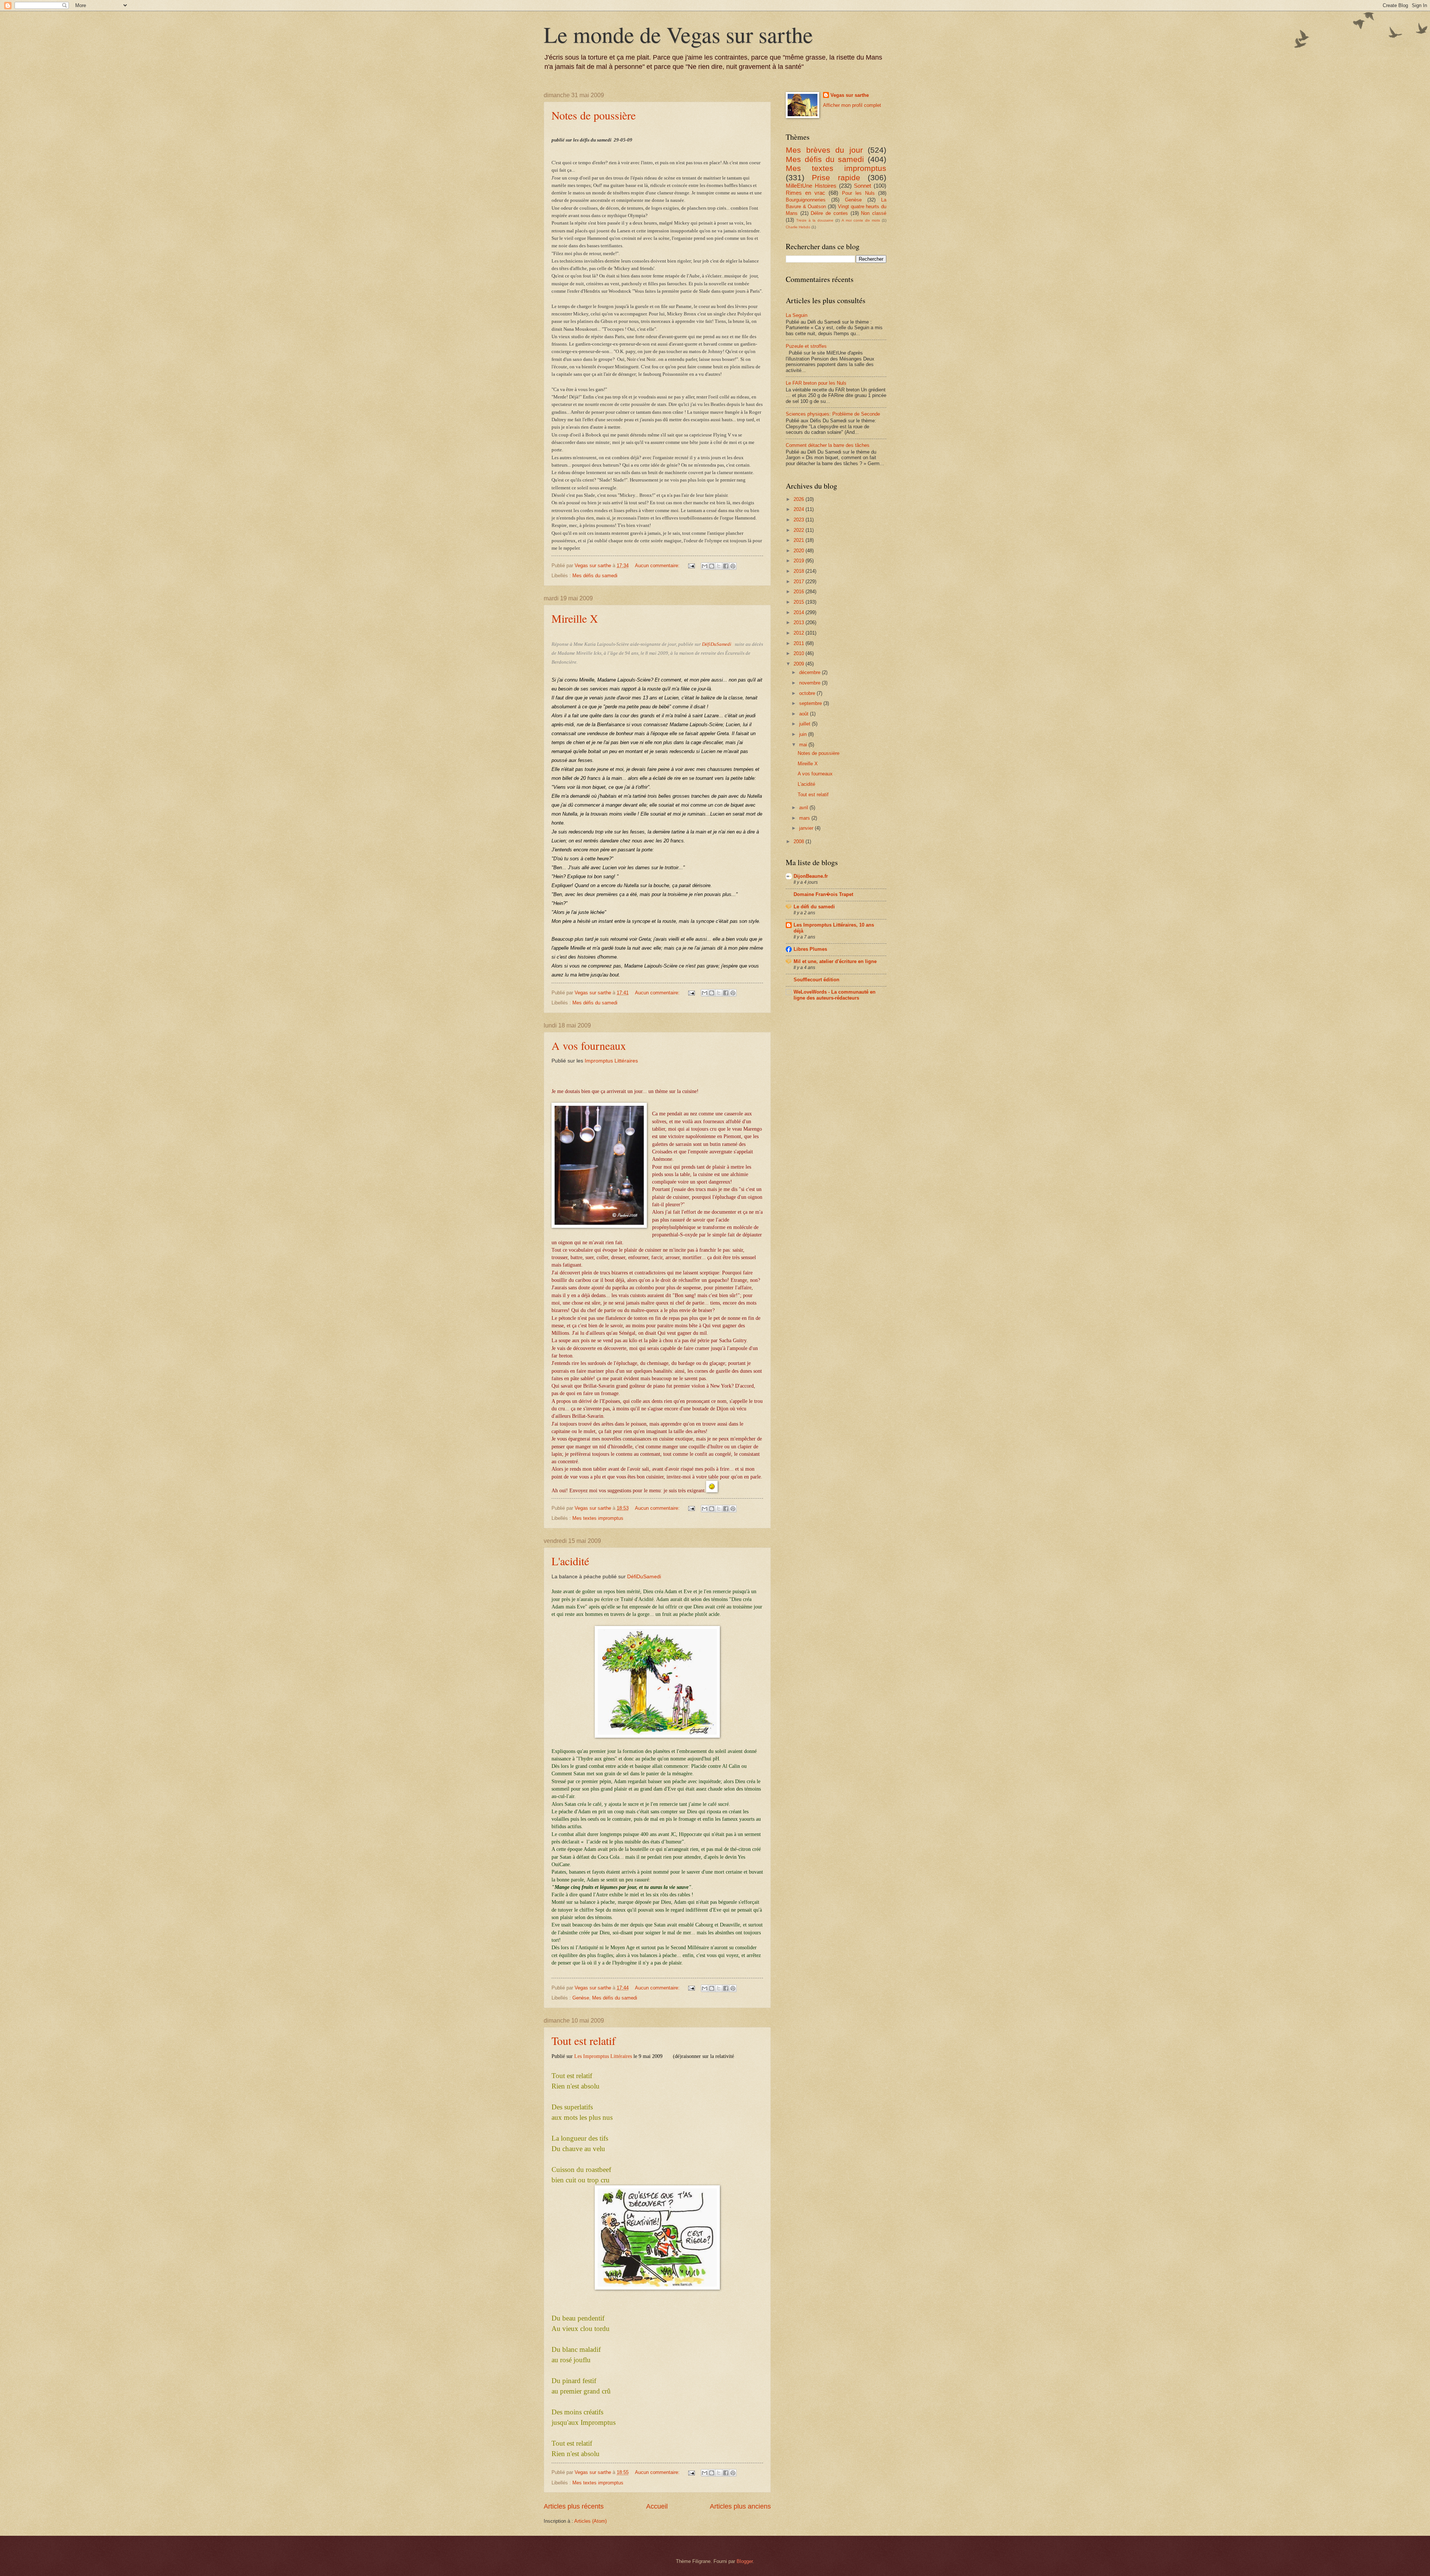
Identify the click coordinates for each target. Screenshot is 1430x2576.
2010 (800, 653)
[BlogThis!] (712, 566)
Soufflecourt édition (816, 980)
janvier (807, 828)
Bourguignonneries (806, 200)
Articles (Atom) (590, 2521)
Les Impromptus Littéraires (603, 2056)
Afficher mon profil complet (852, 105)
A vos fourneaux (589, 1045)
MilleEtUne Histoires (811, 186)
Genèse (581, 1998)
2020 (800, 551)
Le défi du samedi (814, 907)
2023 (800, 520)
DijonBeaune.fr (811, 876)
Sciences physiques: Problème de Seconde (833, 414)
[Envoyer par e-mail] (705, 566)
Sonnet (862, 186)
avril (804, 808)
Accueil (657, 2506)
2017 (800, 582)
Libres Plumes (810, 949)
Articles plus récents (574, 2506)
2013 (800, 622)
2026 (800, 499)
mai (804, 745)
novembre (811, 683)
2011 (800, 643)
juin (804, 734)
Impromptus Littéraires (611, 1061)
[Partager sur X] (719, 566)
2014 (800, 612)
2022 (800, 530)
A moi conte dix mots (861, 220)
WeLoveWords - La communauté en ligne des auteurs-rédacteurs (835, 995)
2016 (800, 592)
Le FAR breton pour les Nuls (816, 383)
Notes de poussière (594, 115)
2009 (800, 664)
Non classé (874, 213)
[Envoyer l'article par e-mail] (691, 566)
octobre (808, 693)
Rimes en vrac (805, 193)
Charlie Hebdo (798, 227)
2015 (800, 602)
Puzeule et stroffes (806, 346)
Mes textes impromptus (598, 1518)
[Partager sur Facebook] (726, 566)
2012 (800, 633)
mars (805, 818)
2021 (800, 540)
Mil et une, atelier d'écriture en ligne (835, 961)
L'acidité (570, 1561)
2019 (800, 561)
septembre (811, 703)
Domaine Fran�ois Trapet (823, 894)
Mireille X (575, 618)
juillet (805, 724)
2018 (800, 571)
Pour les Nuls (858, 193)
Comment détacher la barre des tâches (828, 445)
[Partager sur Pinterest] (733, 566)
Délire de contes (829, 213)
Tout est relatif (584, 2040)
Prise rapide (836, 177)
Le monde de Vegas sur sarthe (678, 34)
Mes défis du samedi (595, 576)
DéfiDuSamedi (717, 644)
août (805, 714)
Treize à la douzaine (815, 220)
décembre (811, 672)
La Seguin (797, 315)
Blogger (745, 2561)
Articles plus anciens (740, 2506)
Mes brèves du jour (824, 150)
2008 (800, 841)
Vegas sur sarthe (850, 95)
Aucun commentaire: (658, 566)
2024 (800, 509)
